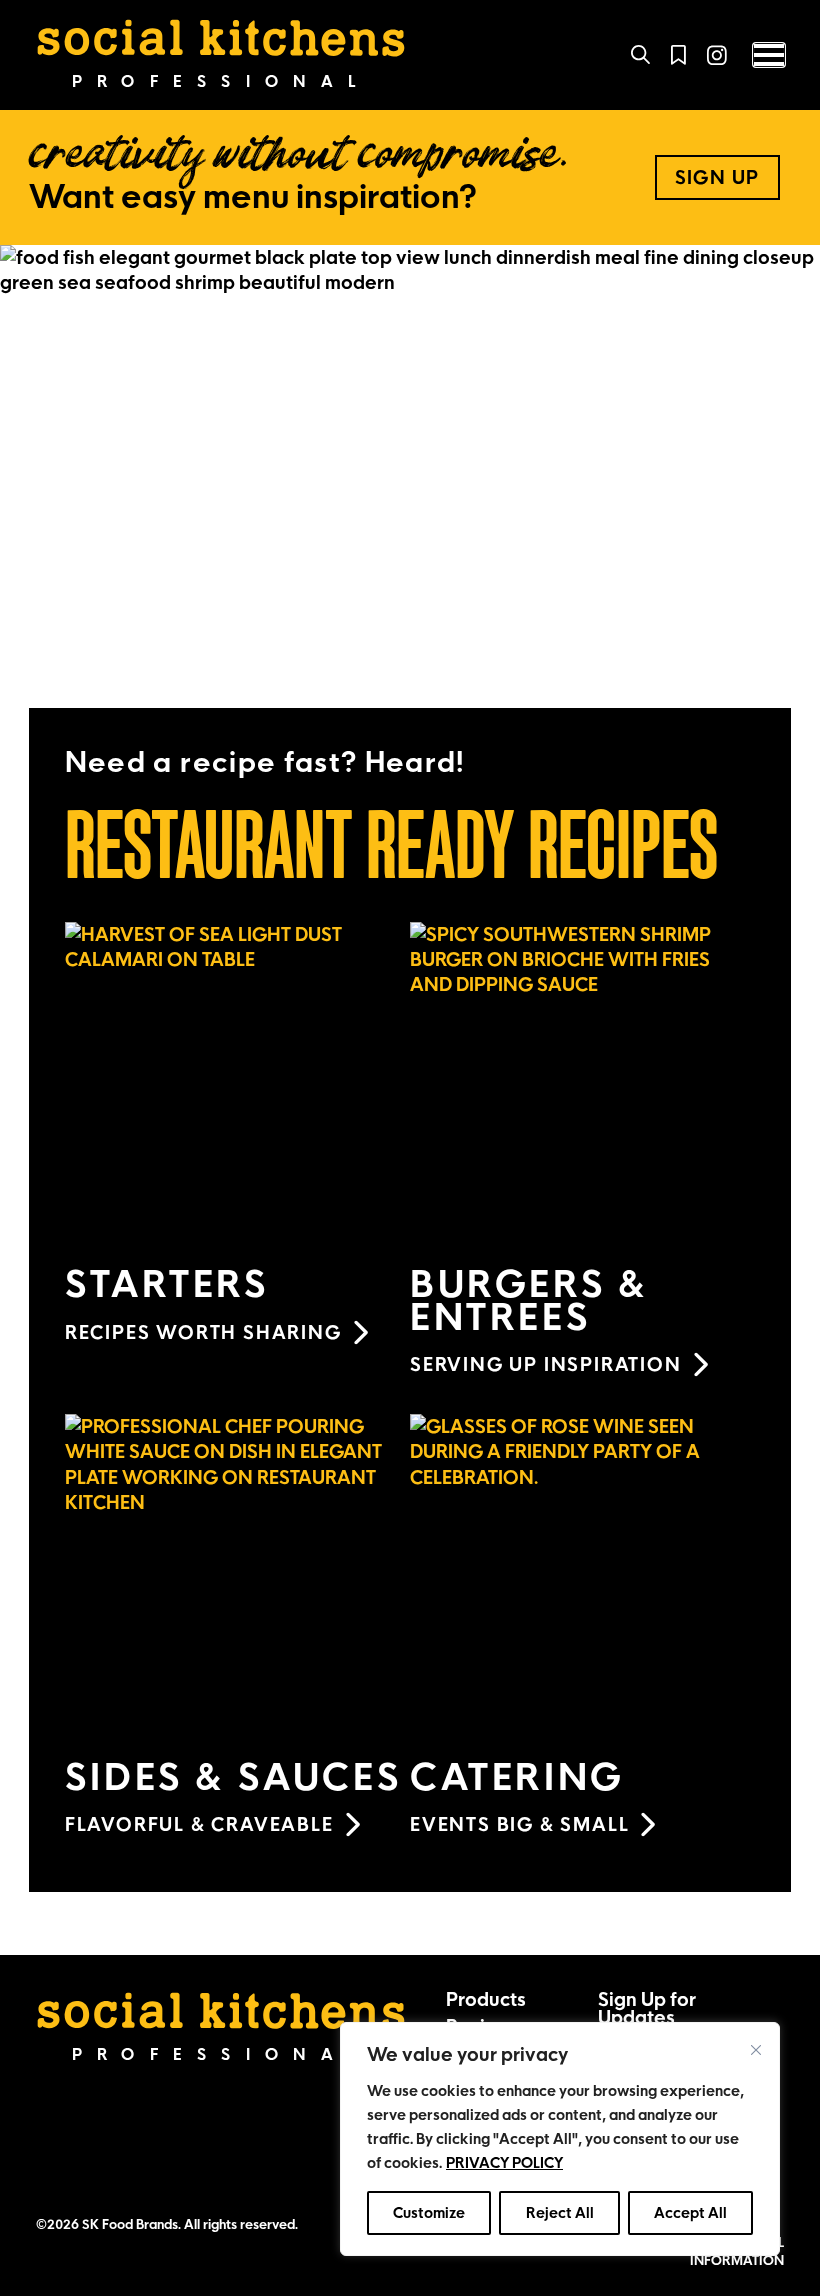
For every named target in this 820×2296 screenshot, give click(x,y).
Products (486, 1999)
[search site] (640, 55)
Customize (429, 2213)
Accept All (690, 2213)
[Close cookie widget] (756, 2050)
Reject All (560, 2213)
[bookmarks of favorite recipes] (678, 55)
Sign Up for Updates (647, 2008)
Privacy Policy (504, 2163)
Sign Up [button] (717, 177)
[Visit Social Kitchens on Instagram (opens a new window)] (717, 54)
